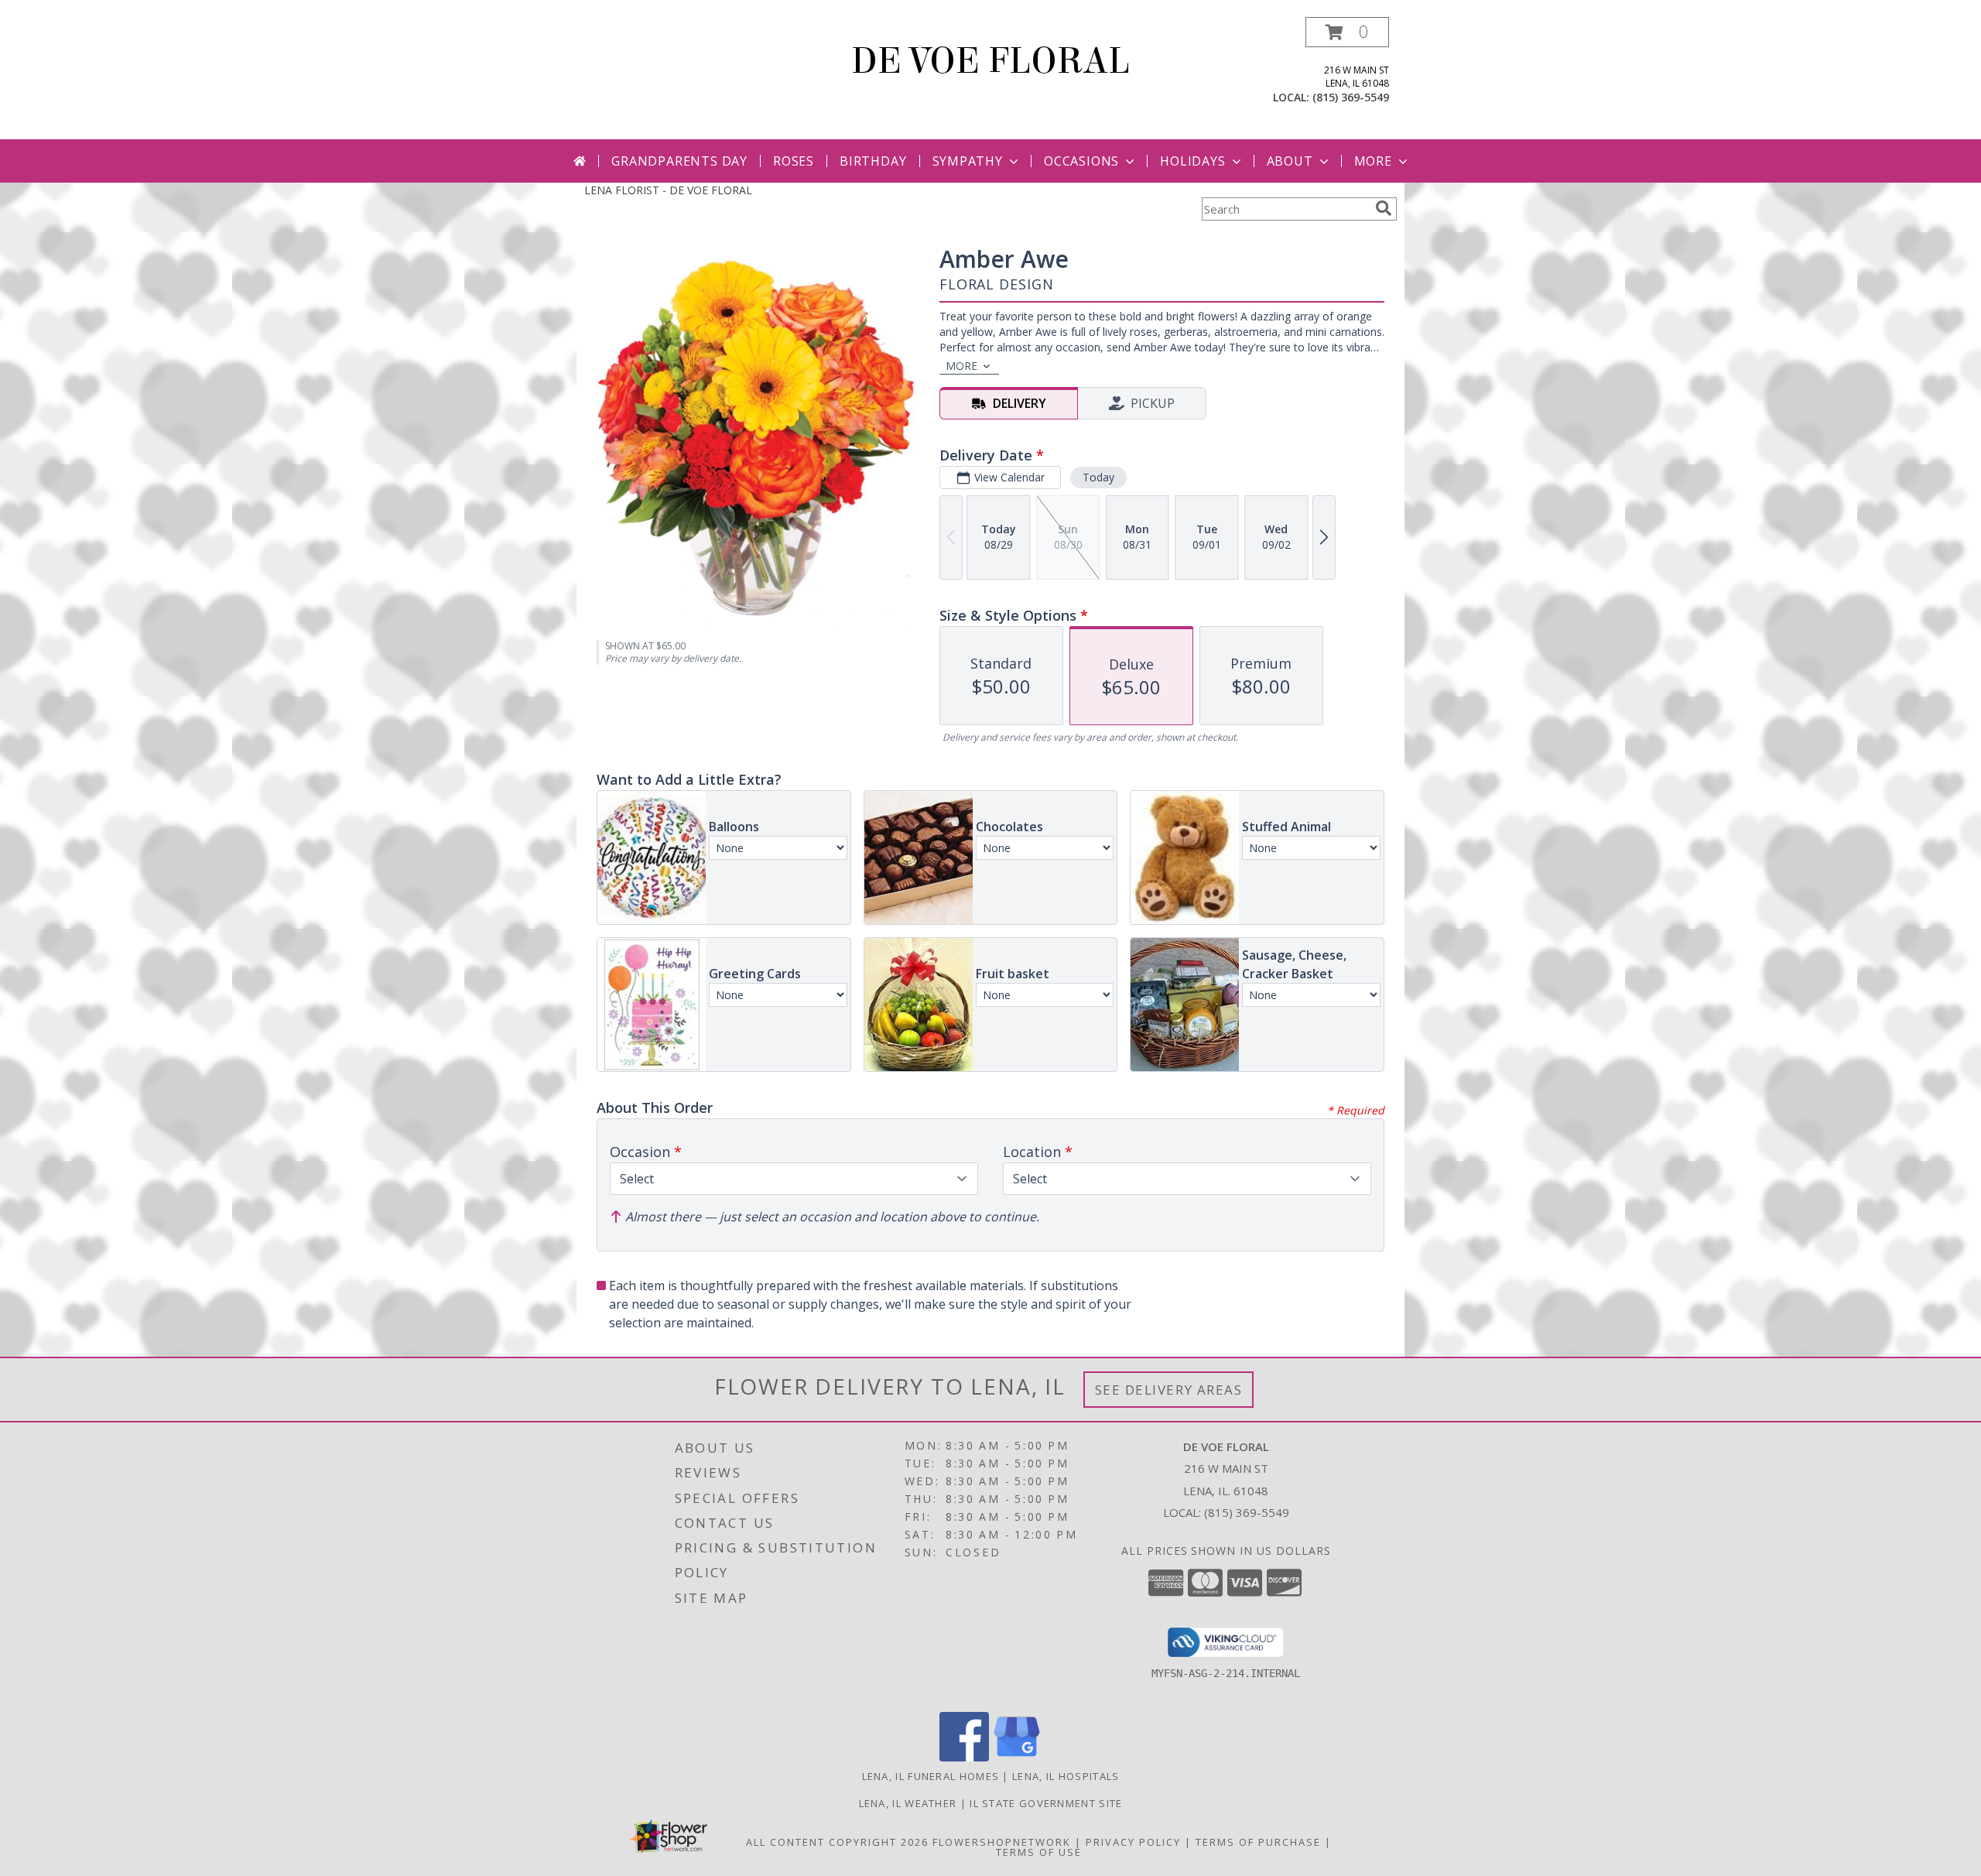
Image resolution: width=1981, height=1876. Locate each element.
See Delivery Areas (1169, 1390)
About (1290, 161)
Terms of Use (1039, 1852)
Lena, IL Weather (908, 1803)
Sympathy (968, 161)
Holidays (1192, 161)
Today (1098, 477)
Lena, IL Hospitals (1066, 1776)
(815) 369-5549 (1351, 97)
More (1373, 161)
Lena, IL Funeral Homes (931, 1776)
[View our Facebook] (964, 1757)
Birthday (873, 161)
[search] (1384, 208)
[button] (1347, 32)
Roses (794, 161)
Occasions (1081, 161)
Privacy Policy (1133, 1842)
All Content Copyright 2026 (837, 1842)
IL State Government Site (1046, 1803)
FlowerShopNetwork (1002, 1842)
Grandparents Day (679, 161)
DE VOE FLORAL (990, 61)
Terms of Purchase (1258, 1842)
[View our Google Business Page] (1017, 1757)
